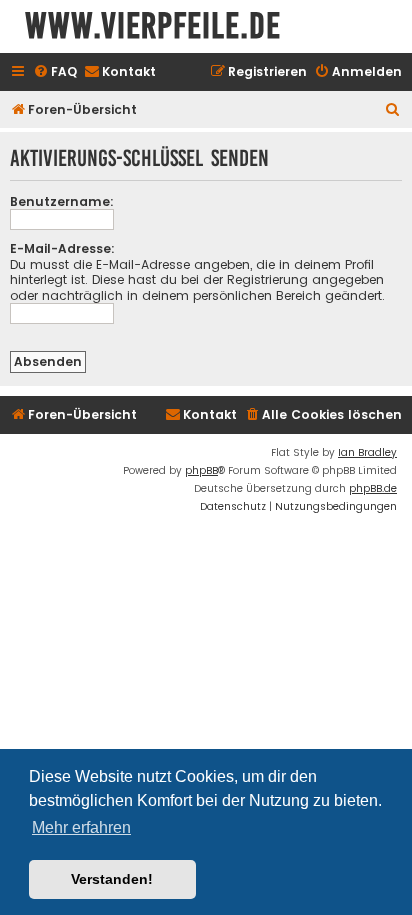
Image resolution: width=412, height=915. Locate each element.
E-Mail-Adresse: (62, 248)
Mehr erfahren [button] (81, 827)
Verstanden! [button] (112, 879)
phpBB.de (373, 488)
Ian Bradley (367, 452)
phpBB (201, 470)
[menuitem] (55, 72)
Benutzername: (62, 201)
